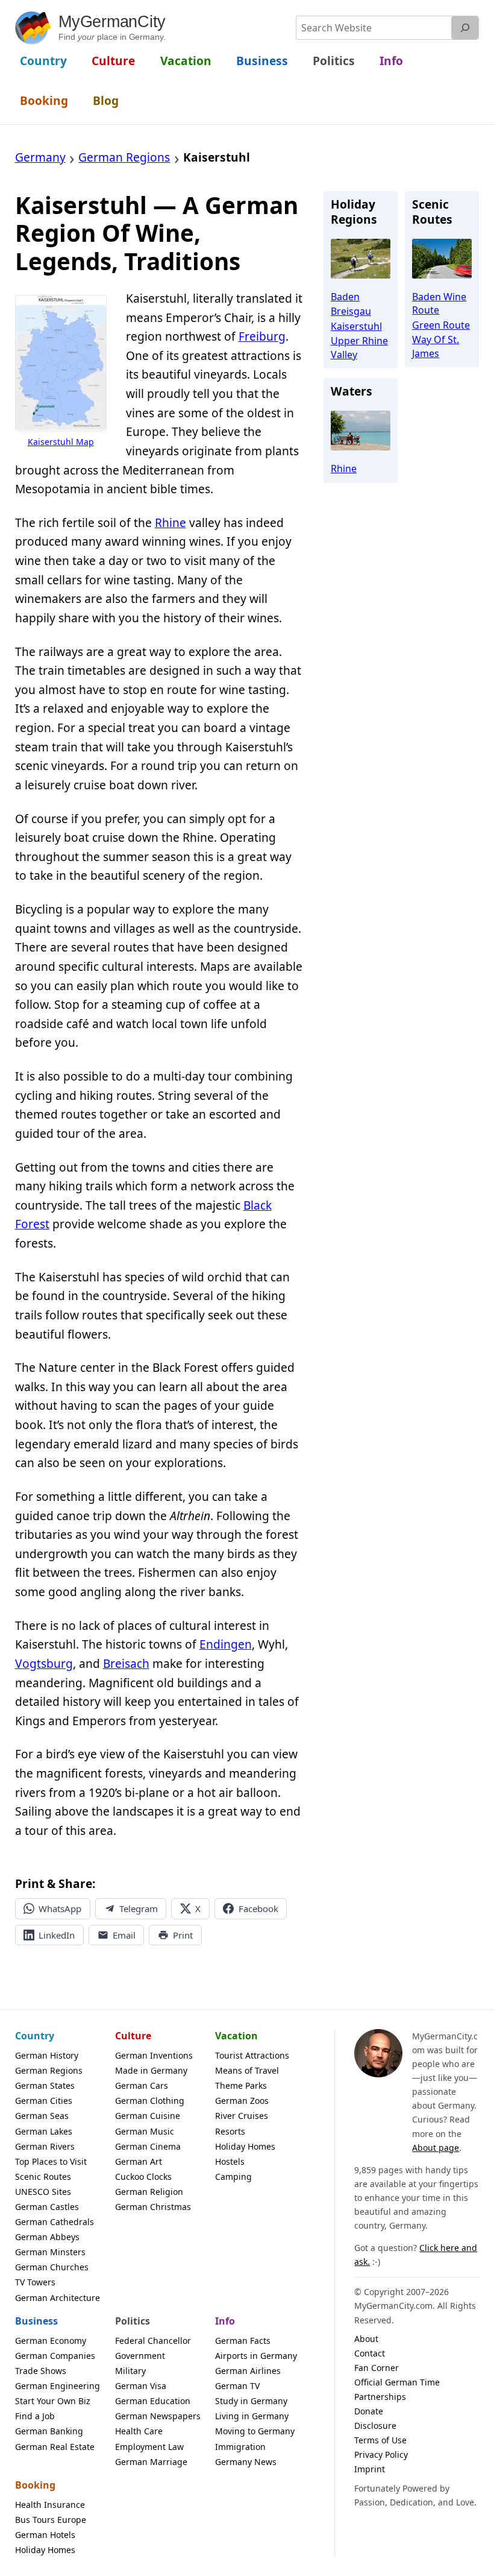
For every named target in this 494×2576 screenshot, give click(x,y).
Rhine (170, 523)
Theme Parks (241, 2085)
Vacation (236, 2036)
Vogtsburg (44, 1664)
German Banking (49, 2431)
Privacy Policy (381, 2454)
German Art (139, 2161)
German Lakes (44, 2131)
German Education (153, 2401)
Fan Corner (377, 2368)
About (366, 2339)
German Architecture (58, 2298)
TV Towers (35, 2282)
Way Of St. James (436, 346)
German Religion (149, 2192)
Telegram (139, 1908)
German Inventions (154, 2055)
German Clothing (150, 2101)
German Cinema (148, 2146)
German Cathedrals (55, 2222)
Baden (345, 297)
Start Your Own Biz (53, 2401)
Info (225, 2321)
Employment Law (149, 2447)
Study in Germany (251, 2401)
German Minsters (50, 2252)
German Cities (44, 2101)
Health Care (139, 2431)
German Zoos (242, 2101)
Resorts (230, 2131)
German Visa (141, 2386)
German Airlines (248, 2371)
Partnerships (380, 2397)
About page (436, 2148)
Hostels (230, 2161)
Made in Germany (151, 2070)
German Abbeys (47, 2237)
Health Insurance (50, 2505)
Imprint (370, 2469)
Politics (133, 2321)
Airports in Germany (256, 2356)
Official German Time (397, 2382)
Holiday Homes (245, 2146)
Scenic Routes (43, 2177)
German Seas (42, 2116)
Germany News (246, 2462)
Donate (369, 2411)
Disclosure (375, 2426)
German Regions (49, 2070)
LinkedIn (57, 1935)
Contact (370, 2353)
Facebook (258, 1908)
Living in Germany (252, 2416)
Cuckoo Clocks (143, 2177)
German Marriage (151, 2462)
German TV (237, 2386)
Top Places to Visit (51, 2161)
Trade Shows (41, 2371)
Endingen (226, 1644)
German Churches (52, 2267)
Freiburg (262, 336)
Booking (35, 2485)
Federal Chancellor (153, 2341)
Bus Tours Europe (51, 2520)
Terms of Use (380, 2440)
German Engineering (58, 2386)
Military (130, 2371)
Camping (233, 2177)
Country (35, 2036)
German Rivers (45, 2146)
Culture (133, 2036)
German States (45, 2085)
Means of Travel (247, 2070)
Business (36, 2321)
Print (183, 1935)
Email (124, 1935)
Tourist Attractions (252, 2055)
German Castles (47, 2207)
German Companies (55, 2356)
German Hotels (45, 2535)
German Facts (243, 2341)
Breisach (126, 1664)
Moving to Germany (255, 2431)
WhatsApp (60, 1908)
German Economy (51, 2341)
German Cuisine (148, 2116)
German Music (145, 2131)
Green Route (441, 325)
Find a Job (35, 2416)
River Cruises (242, 2116)
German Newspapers (158, 2416)
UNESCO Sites (43, 2192)
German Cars (142, 2085)
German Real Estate (55, 2447)
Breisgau (351, 311)
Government (140, 2356)
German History (47, 2055)
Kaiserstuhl (356, 326)
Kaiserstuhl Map (61, 442)
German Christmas (153, 2207)
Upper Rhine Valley (359, 347)
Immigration (240, 2447)
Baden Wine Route (439, 303)
